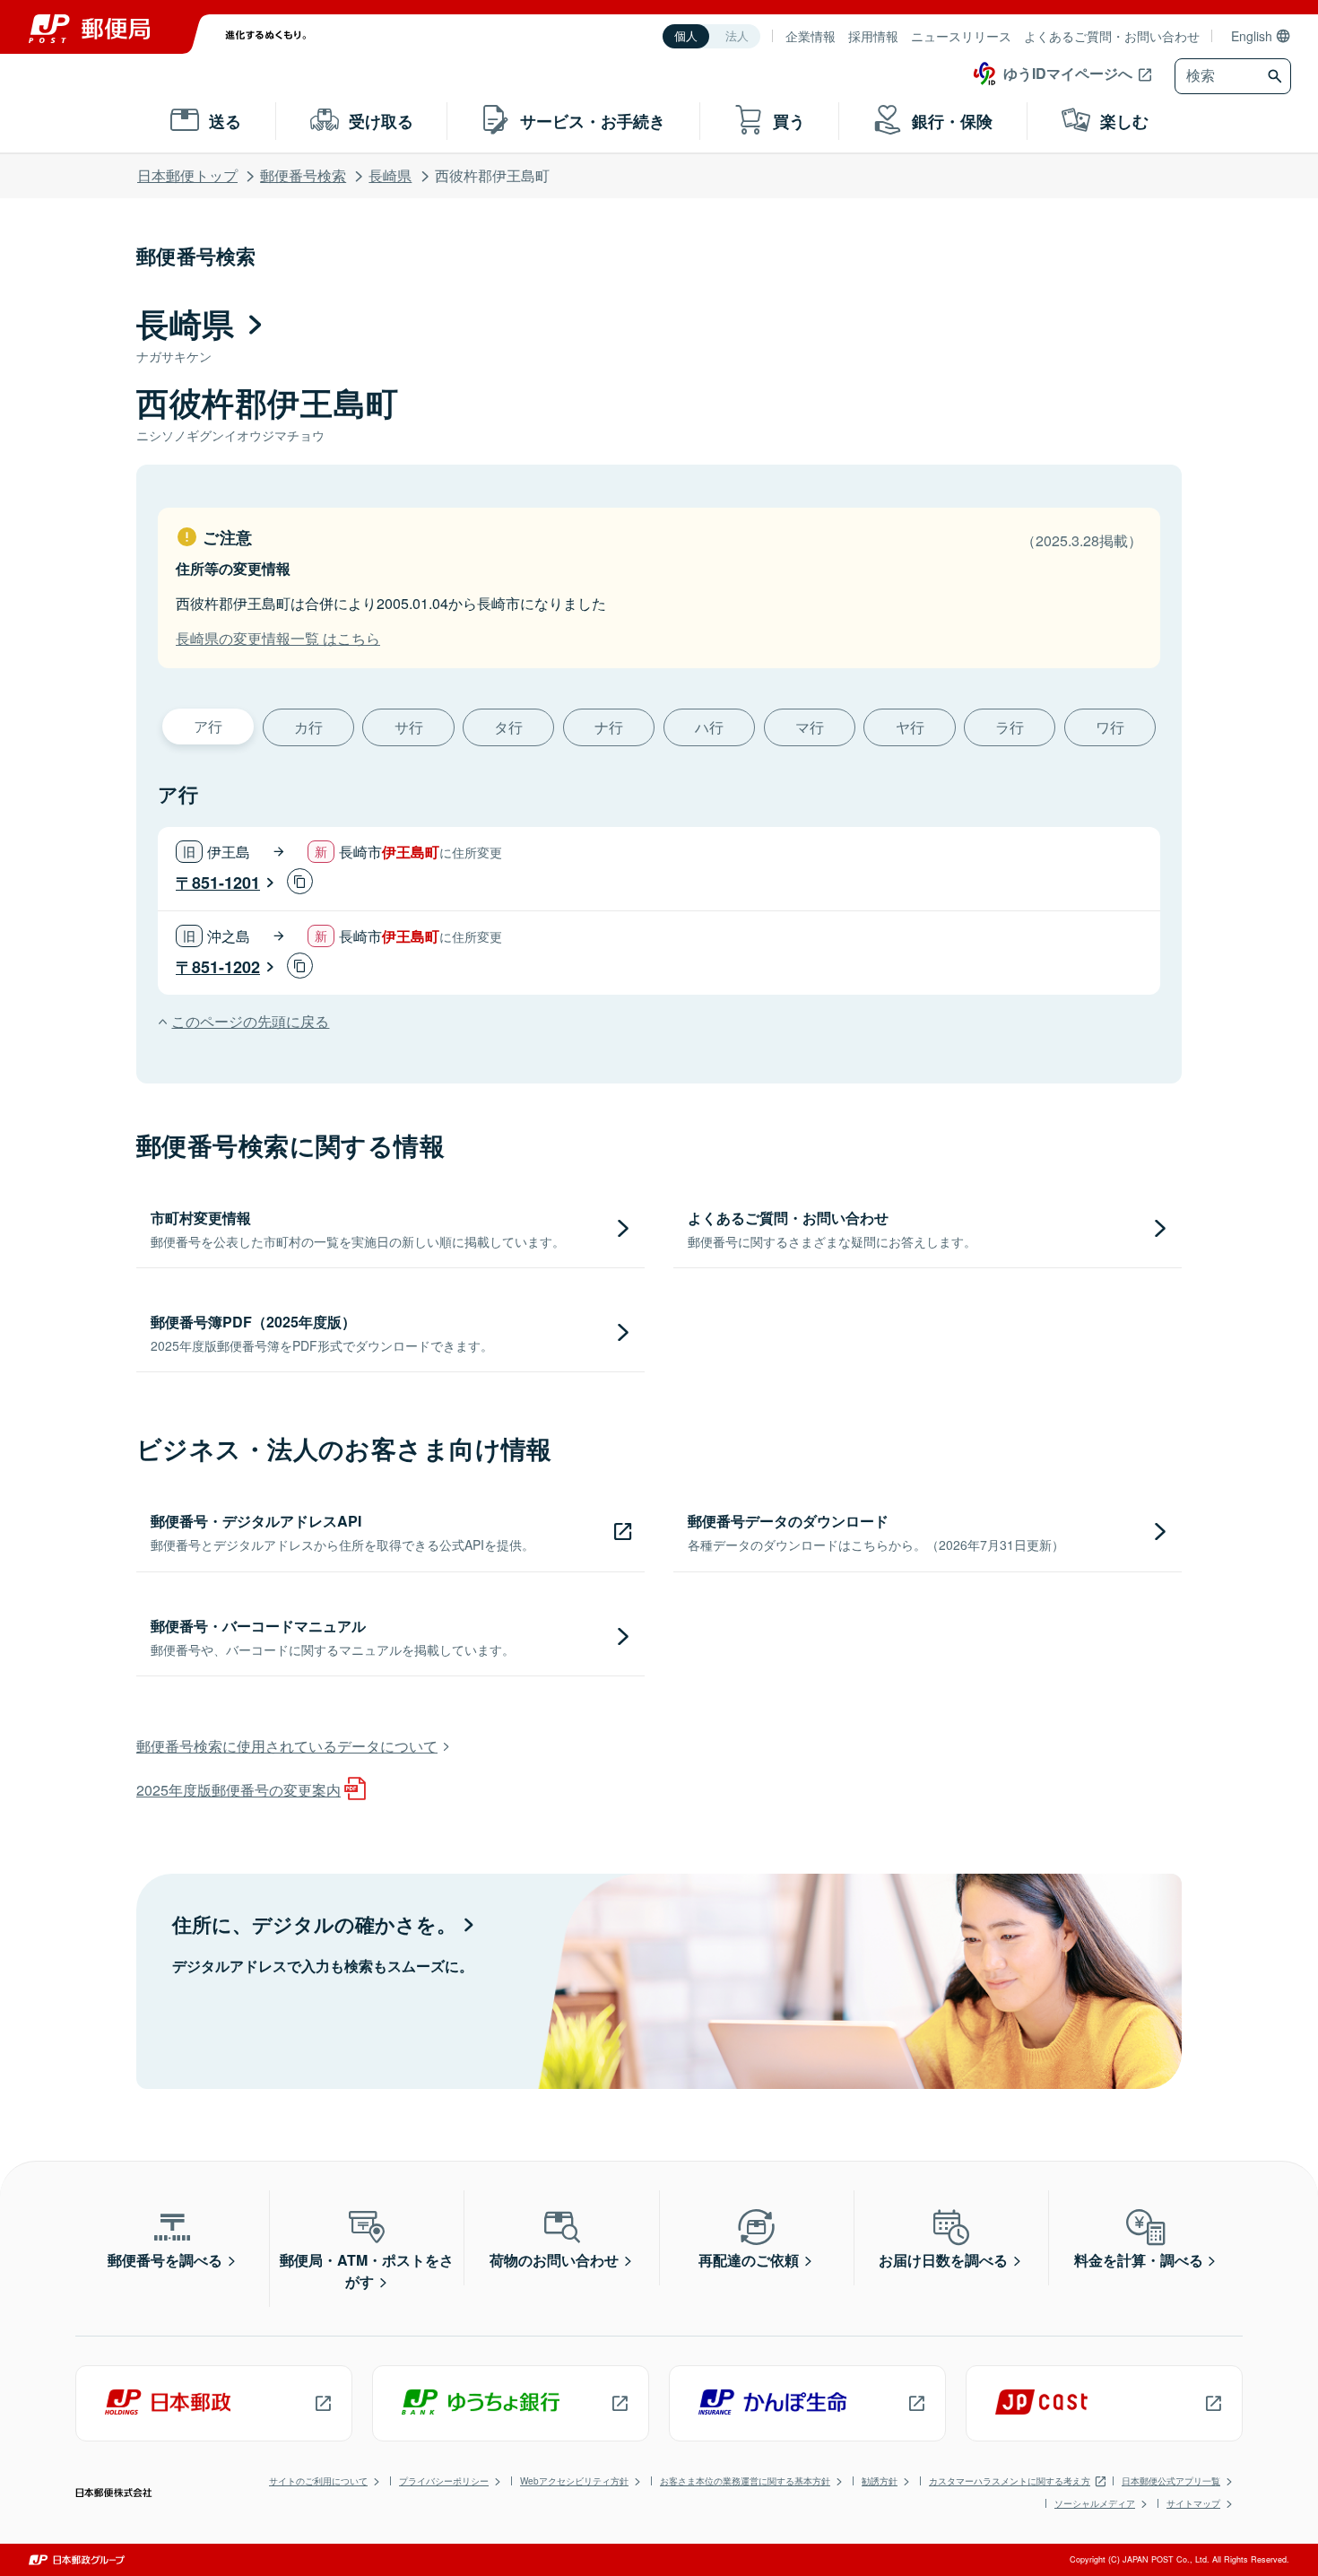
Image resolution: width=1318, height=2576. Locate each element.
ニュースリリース (961, 36)
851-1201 (226, 883)
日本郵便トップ (187, 175)
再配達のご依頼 (749, 2260)
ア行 (208, 726)
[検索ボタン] (1277, 76)
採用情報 (873, 36)
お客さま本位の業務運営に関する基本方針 (745, 2481)
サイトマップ (1193, 2503)
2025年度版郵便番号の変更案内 (238, 1790)
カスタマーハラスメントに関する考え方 (1010, 2481)
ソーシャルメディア (1095, 2503)
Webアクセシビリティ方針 (574, 2481)
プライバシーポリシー (444, 2481)
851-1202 (226, 967)
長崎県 (390, 175)
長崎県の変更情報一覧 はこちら (278, 638)
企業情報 (811, 36)
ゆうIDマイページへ (1068, 73)
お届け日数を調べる (943, 2260)
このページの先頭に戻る (250, 1021)
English (1252, 36)
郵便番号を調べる (165, 2260)
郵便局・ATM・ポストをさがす (367, 2271)
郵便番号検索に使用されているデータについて (287, 1746)
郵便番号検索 (303, 175)
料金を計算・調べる (1139, 2260)
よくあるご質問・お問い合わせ (1112, 36)
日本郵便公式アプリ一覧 (1171, 2481)
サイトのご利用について (318, 2481)
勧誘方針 (880, 2481)
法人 (737, 36)
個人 (686, 36)
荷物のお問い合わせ (554, 2260)
